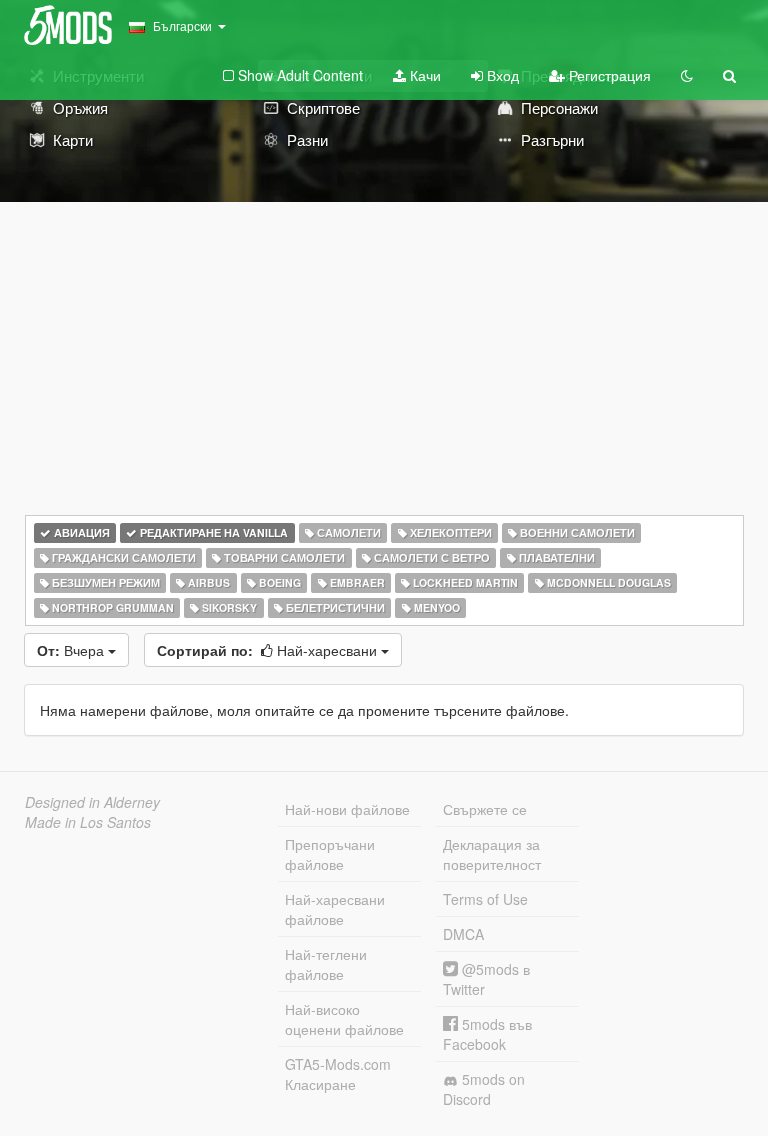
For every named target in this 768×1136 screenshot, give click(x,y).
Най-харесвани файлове (335, 909)
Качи (423, 75)
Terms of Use (485, 899)
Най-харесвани (269, 650)
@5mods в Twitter (486, 979)
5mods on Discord (484, 1089)
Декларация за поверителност (492, 854)
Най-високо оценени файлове (344, 1019)
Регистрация (608, 75)
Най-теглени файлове (326, 964)
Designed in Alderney (92, 802)
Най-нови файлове (347, 809)
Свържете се (485, 809)
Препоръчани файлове (330, 854)
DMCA (463, 934)
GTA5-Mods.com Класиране (338, 1074)
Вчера (72, 650)
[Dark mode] (687, 75)
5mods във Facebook (487, 1034)
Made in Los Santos (88, 822)
